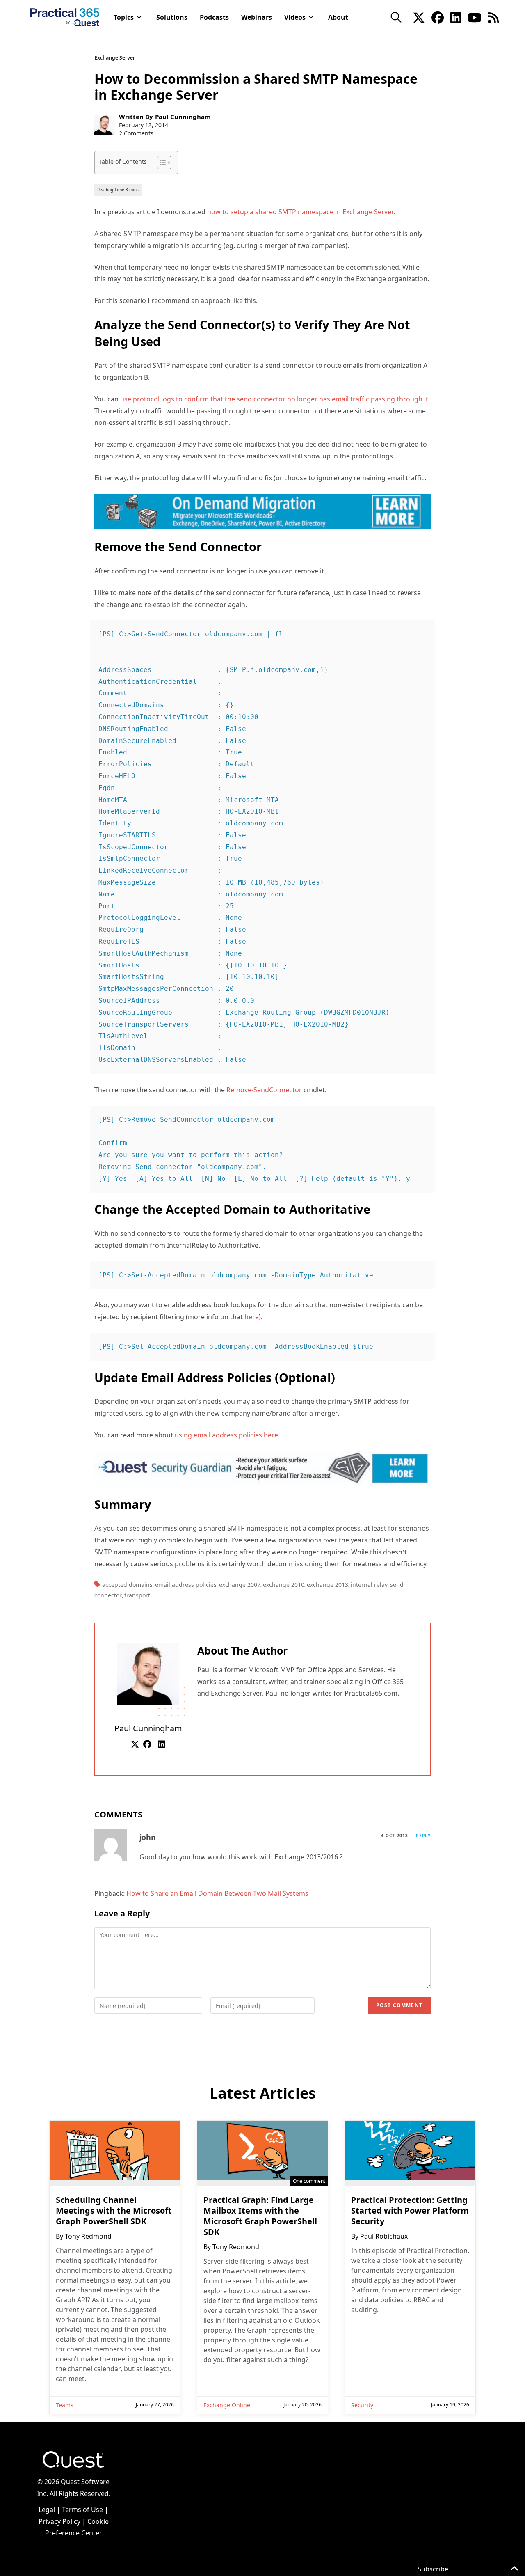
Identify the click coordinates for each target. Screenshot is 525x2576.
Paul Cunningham (183, 117)
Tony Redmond (88, 2236)
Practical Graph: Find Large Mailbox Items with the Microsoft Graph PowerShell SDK (260, 2216)
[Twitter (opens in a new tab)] (419, 17)
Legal (47, 2510)
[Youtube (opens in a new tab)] (475, 17)
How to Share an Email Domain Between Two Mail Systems (217, 1893)
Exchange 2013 (328, 1585)
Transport (137, 1595)
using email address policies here (226, 1435)
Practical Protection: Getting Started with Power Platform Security (410, 2211)
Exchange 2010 (284, 1585)
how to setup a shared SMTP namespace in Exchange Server (300, 212)
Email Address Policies (186, 1585)
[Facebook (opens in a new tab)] (438, 17)
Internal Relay (369, 1585)
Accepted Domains (127, 1585)
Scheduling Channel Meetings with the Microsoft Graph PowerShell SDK (114, 2211)
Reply (423, 1836)
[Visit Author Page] (148, 1673)
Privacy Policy (59, 2521)
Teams (65, 2405)
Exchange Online (227, 2405)
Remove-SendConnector (264, 1090)
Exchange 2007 (240, 1585)
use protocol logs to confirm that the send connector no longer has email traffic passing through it (274, 399)
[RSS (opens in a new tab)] (493, 17)
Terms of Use (82, 2510)
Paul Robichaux (384, 2236)
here (252, 1317)
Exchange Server (115, 58)
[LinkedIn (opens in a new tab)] (456, 17)
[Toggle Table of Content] (160, 163)
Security (362, 2405)
